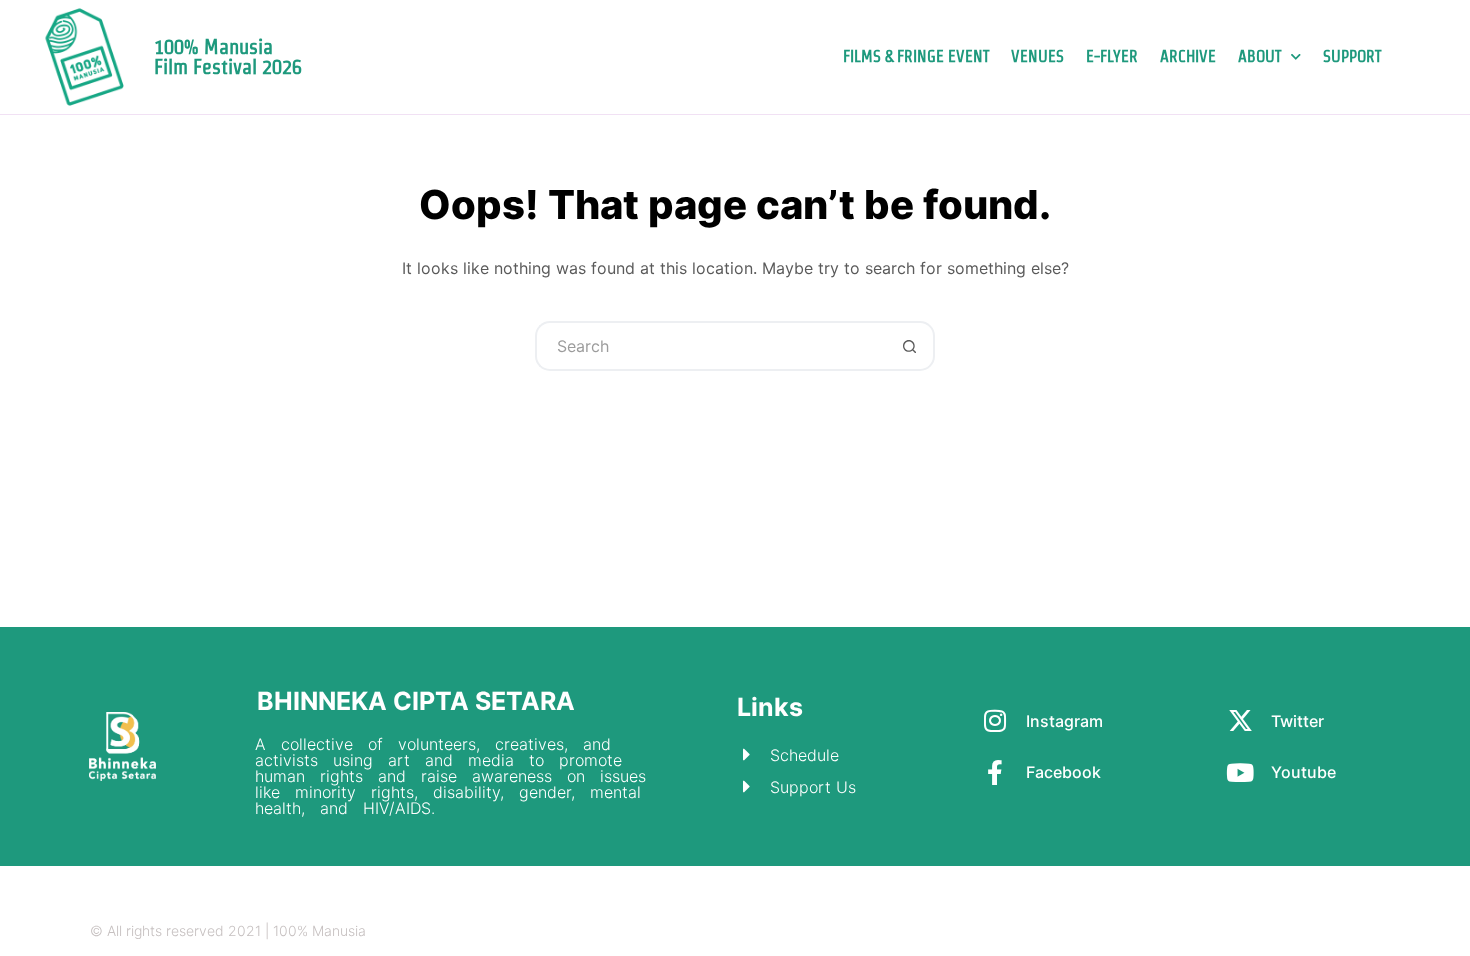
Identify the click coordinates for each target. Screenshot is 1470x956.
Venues (1037, 56)
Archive (1188, 56)
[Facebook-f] (1333, 931)
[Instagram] (1255, 931)
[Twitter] (1294, 931)
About (1259, 56)
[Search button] (910, 346)
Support (1352, 56)
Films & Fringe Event (916, 56)
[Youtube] (1372, 931)
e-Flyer (1112, 56)
